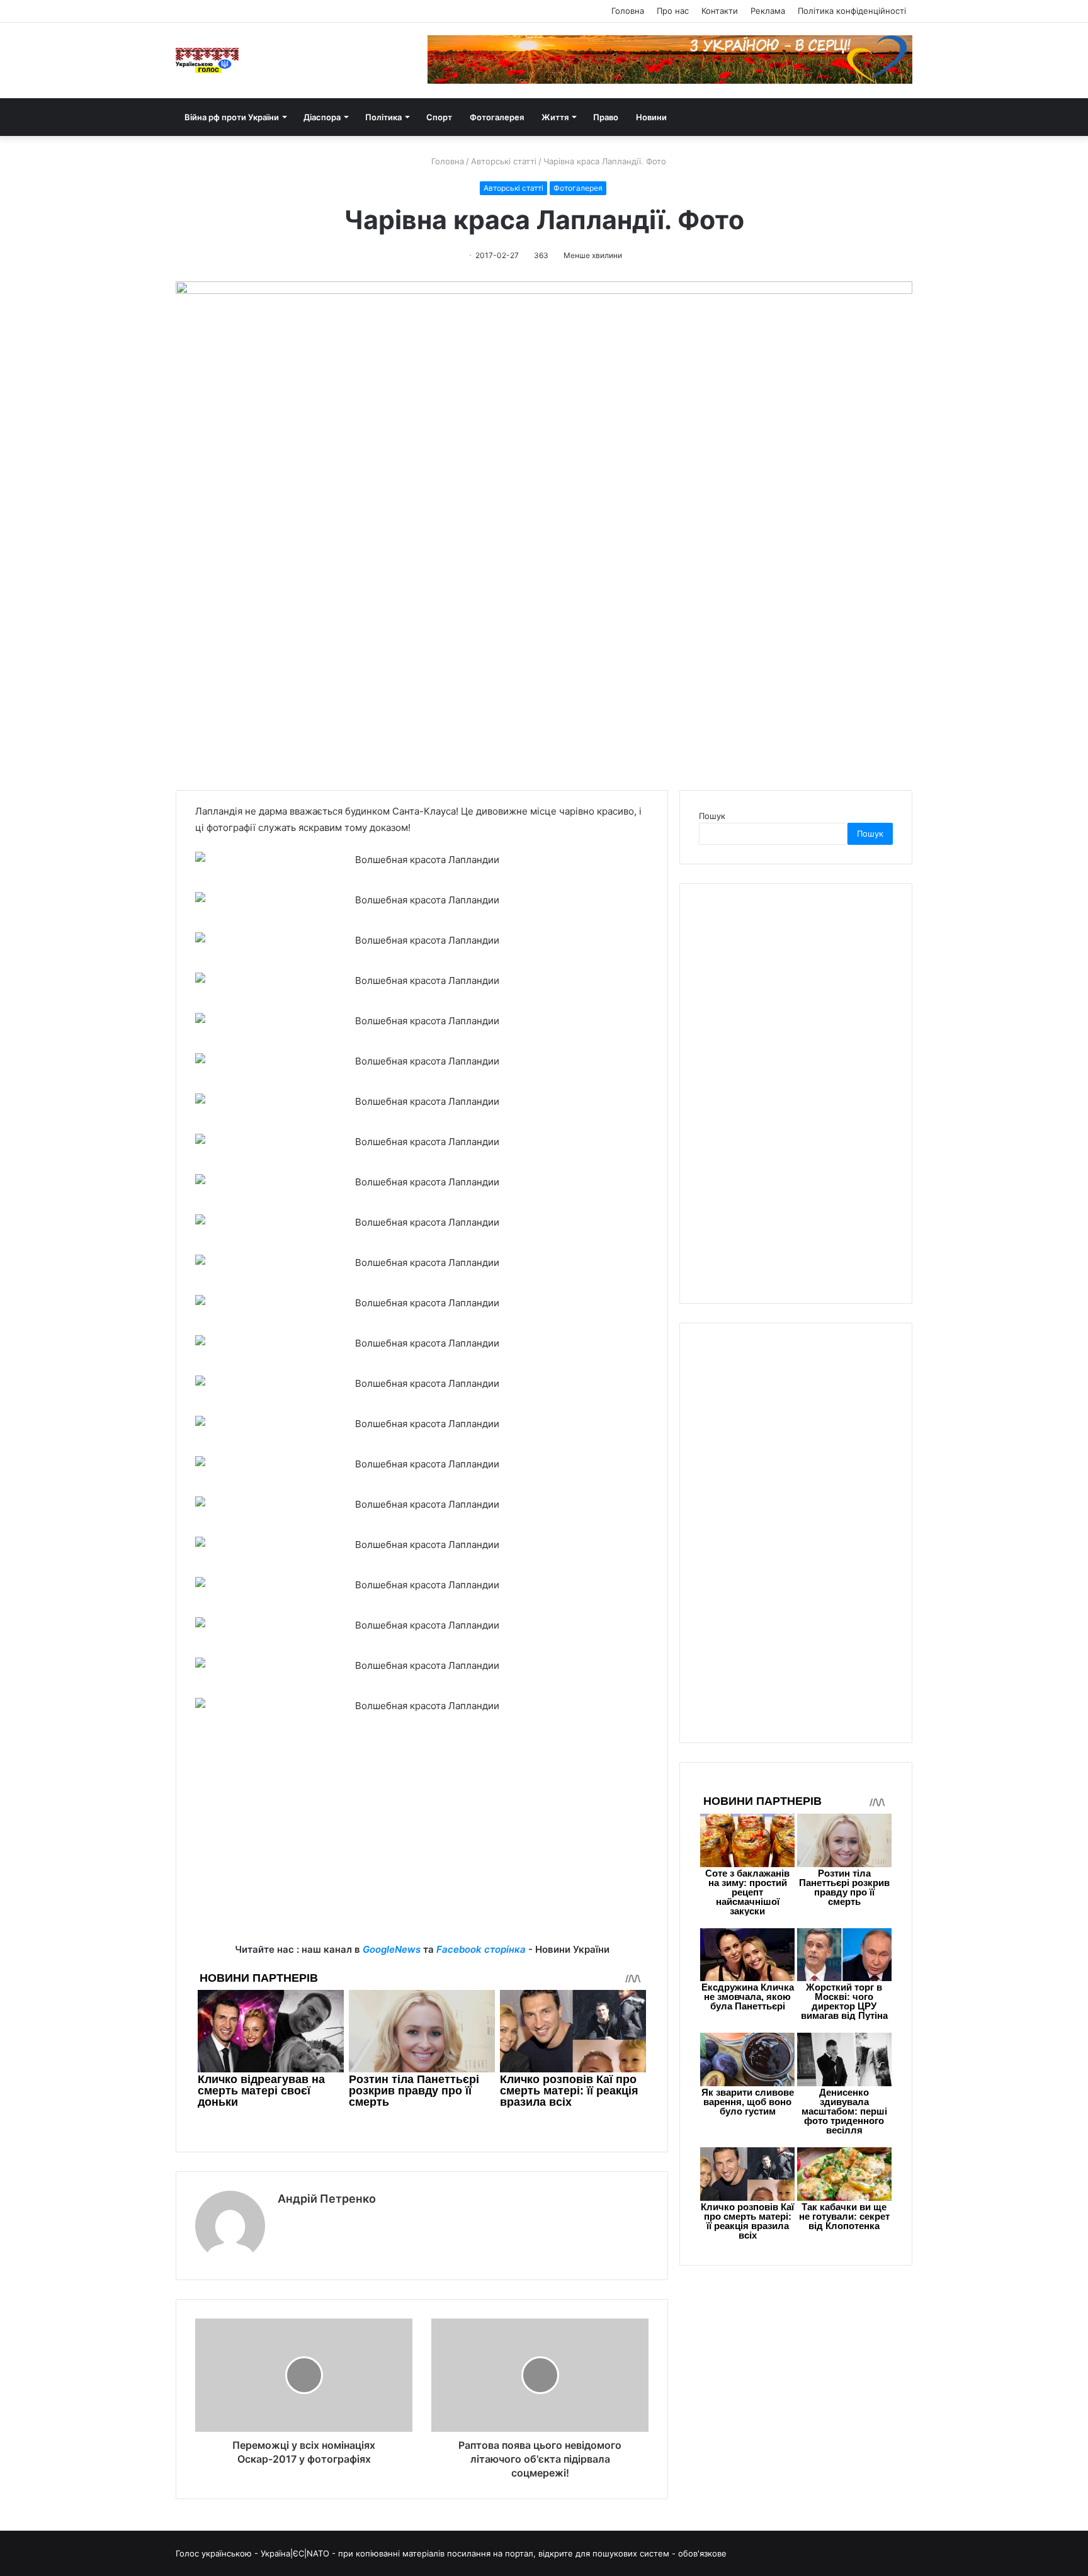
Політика (383, 117)
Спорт (439, 117)
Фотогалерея (497, 117)
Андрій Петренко (327, 2199)
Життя (555, 117)
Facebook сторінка (481, 1949)
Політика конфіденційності (852, 11)
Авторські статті (504, 161)
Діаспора (322, 117)
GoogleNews (392, 1949)
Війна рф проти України (232, 117)
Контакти (720, 11)
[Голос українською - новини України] (207, 60)
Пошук (712, 816)
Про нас (673, 11)
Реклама (768, 11)
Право (606, 117)
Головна (628, 11)
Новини (651, 117)
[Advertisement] (422, 1853)
